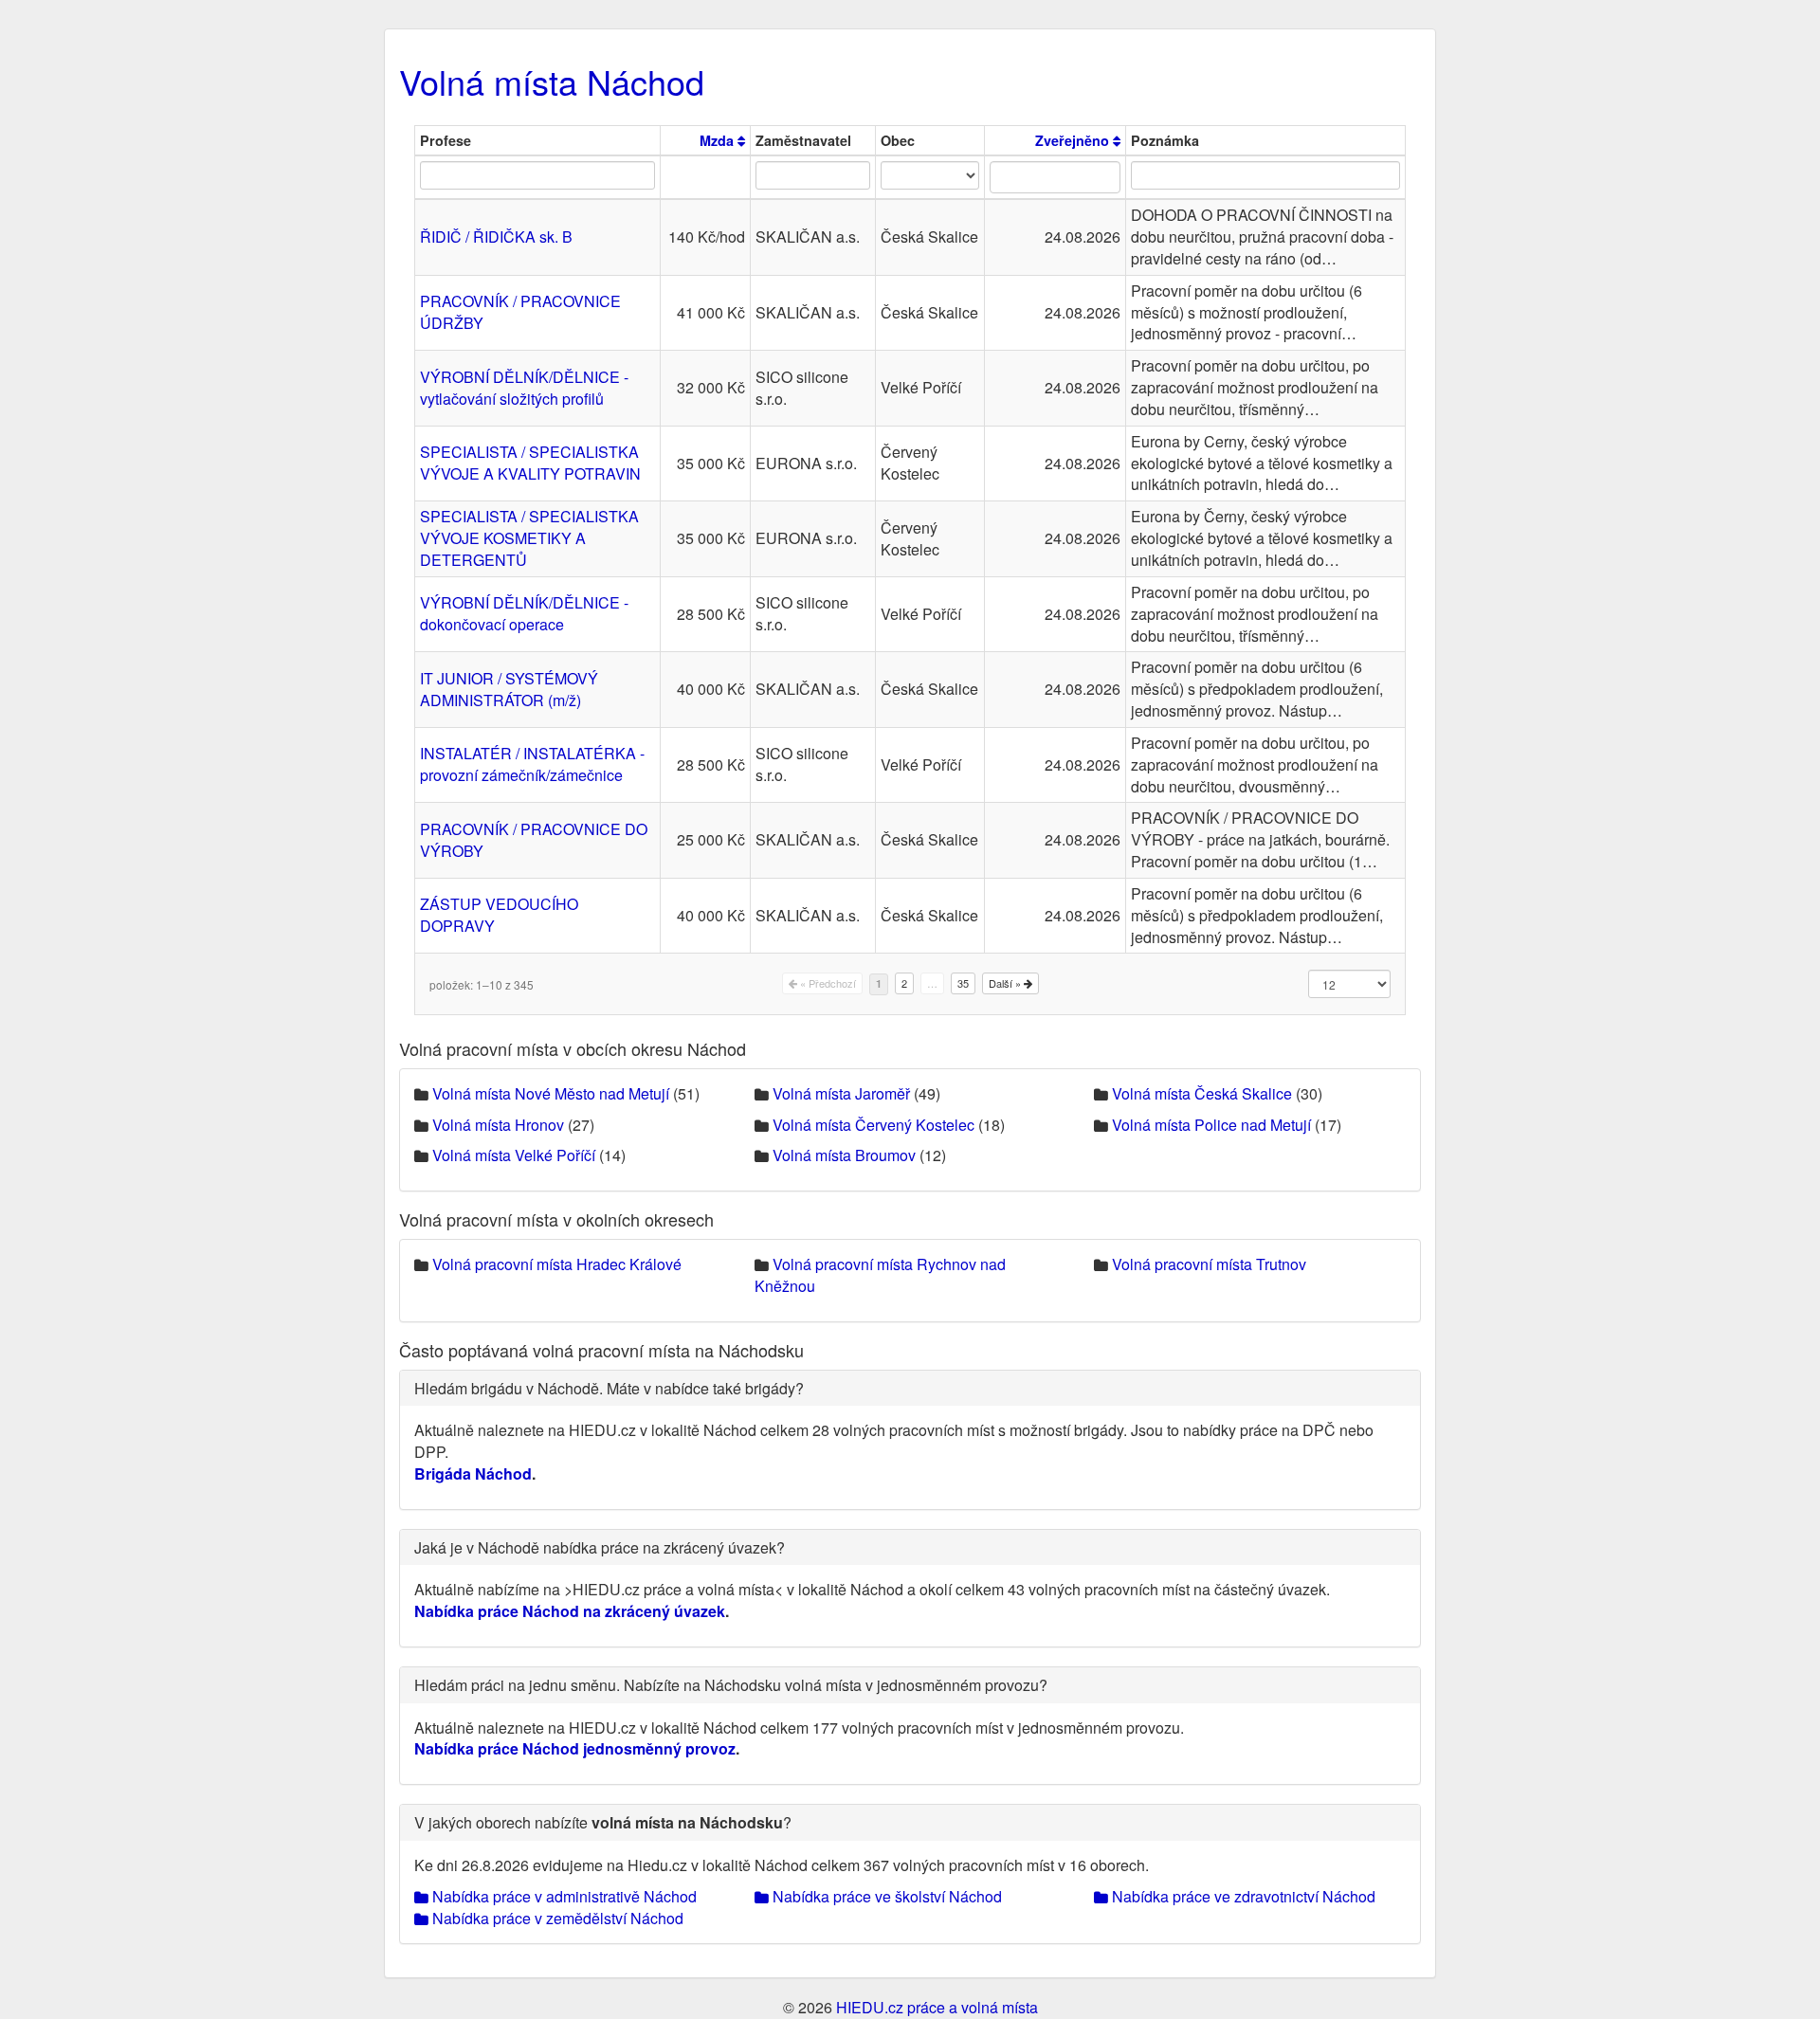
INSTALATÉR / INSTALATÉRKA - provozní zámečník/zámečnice (532, 764)
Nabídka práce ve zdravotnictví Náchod (1242, 1896)
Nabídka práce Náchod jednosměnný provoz (575, 1748)
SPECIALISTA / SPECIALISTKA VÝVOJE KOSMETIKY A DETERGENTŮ (529, 538)
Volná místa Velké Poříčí (514, 1155)
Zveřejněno (1074, 140)
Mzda (719, 140)
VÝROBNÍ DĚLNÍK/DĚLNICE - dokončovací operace (524, 613)
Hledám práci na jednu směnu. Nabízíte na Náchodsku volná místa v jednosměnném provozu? (731, 1685)
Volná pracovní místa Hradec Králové (557, 1264)
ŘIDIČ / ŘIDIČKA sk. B (496, 236)
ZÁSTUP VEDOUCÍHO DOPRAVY (499, 915)
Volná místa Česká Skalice (1202, 1093)
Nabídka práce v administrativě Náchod (563, 1896)
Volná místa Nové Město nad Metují (551, 1093)
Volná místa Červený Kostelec (874, 1125)
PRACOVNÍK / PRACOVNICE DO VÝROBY (534, 840)
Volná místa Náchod (552, 81)
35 (963, 983)
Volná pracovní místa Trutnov (1209, 1264)
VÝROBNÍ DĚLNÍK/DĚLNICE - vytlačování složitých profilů (524, 388)
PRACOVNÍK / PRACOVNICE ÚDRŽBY (520, 312)
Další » (1006, 983)
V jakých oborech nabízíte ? (603, 1822)
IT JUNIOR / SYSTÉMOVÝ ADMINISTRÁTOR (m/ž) (509, 689)
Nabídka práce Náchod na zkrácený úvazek (570, 1611)
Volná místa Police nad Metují (1211, 1125)
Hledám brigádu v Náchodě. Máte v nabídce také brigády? (609, 1388)
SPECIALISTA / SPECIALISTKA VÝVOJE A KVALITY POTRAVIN (530, 463)
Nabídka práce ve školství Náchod (885, 1896)
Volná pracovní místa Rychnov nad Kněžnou (880, 1275)
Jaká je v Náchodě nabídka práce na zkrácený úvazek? (600, 1547)
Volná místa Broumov (844, 1155)
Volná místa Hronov (498, 1125)
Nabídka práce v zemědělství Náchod (556, 1918)
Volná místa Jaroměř (841, 1093)
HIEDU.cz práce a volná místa (937, 2007)
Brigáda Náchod (473, 1473)
